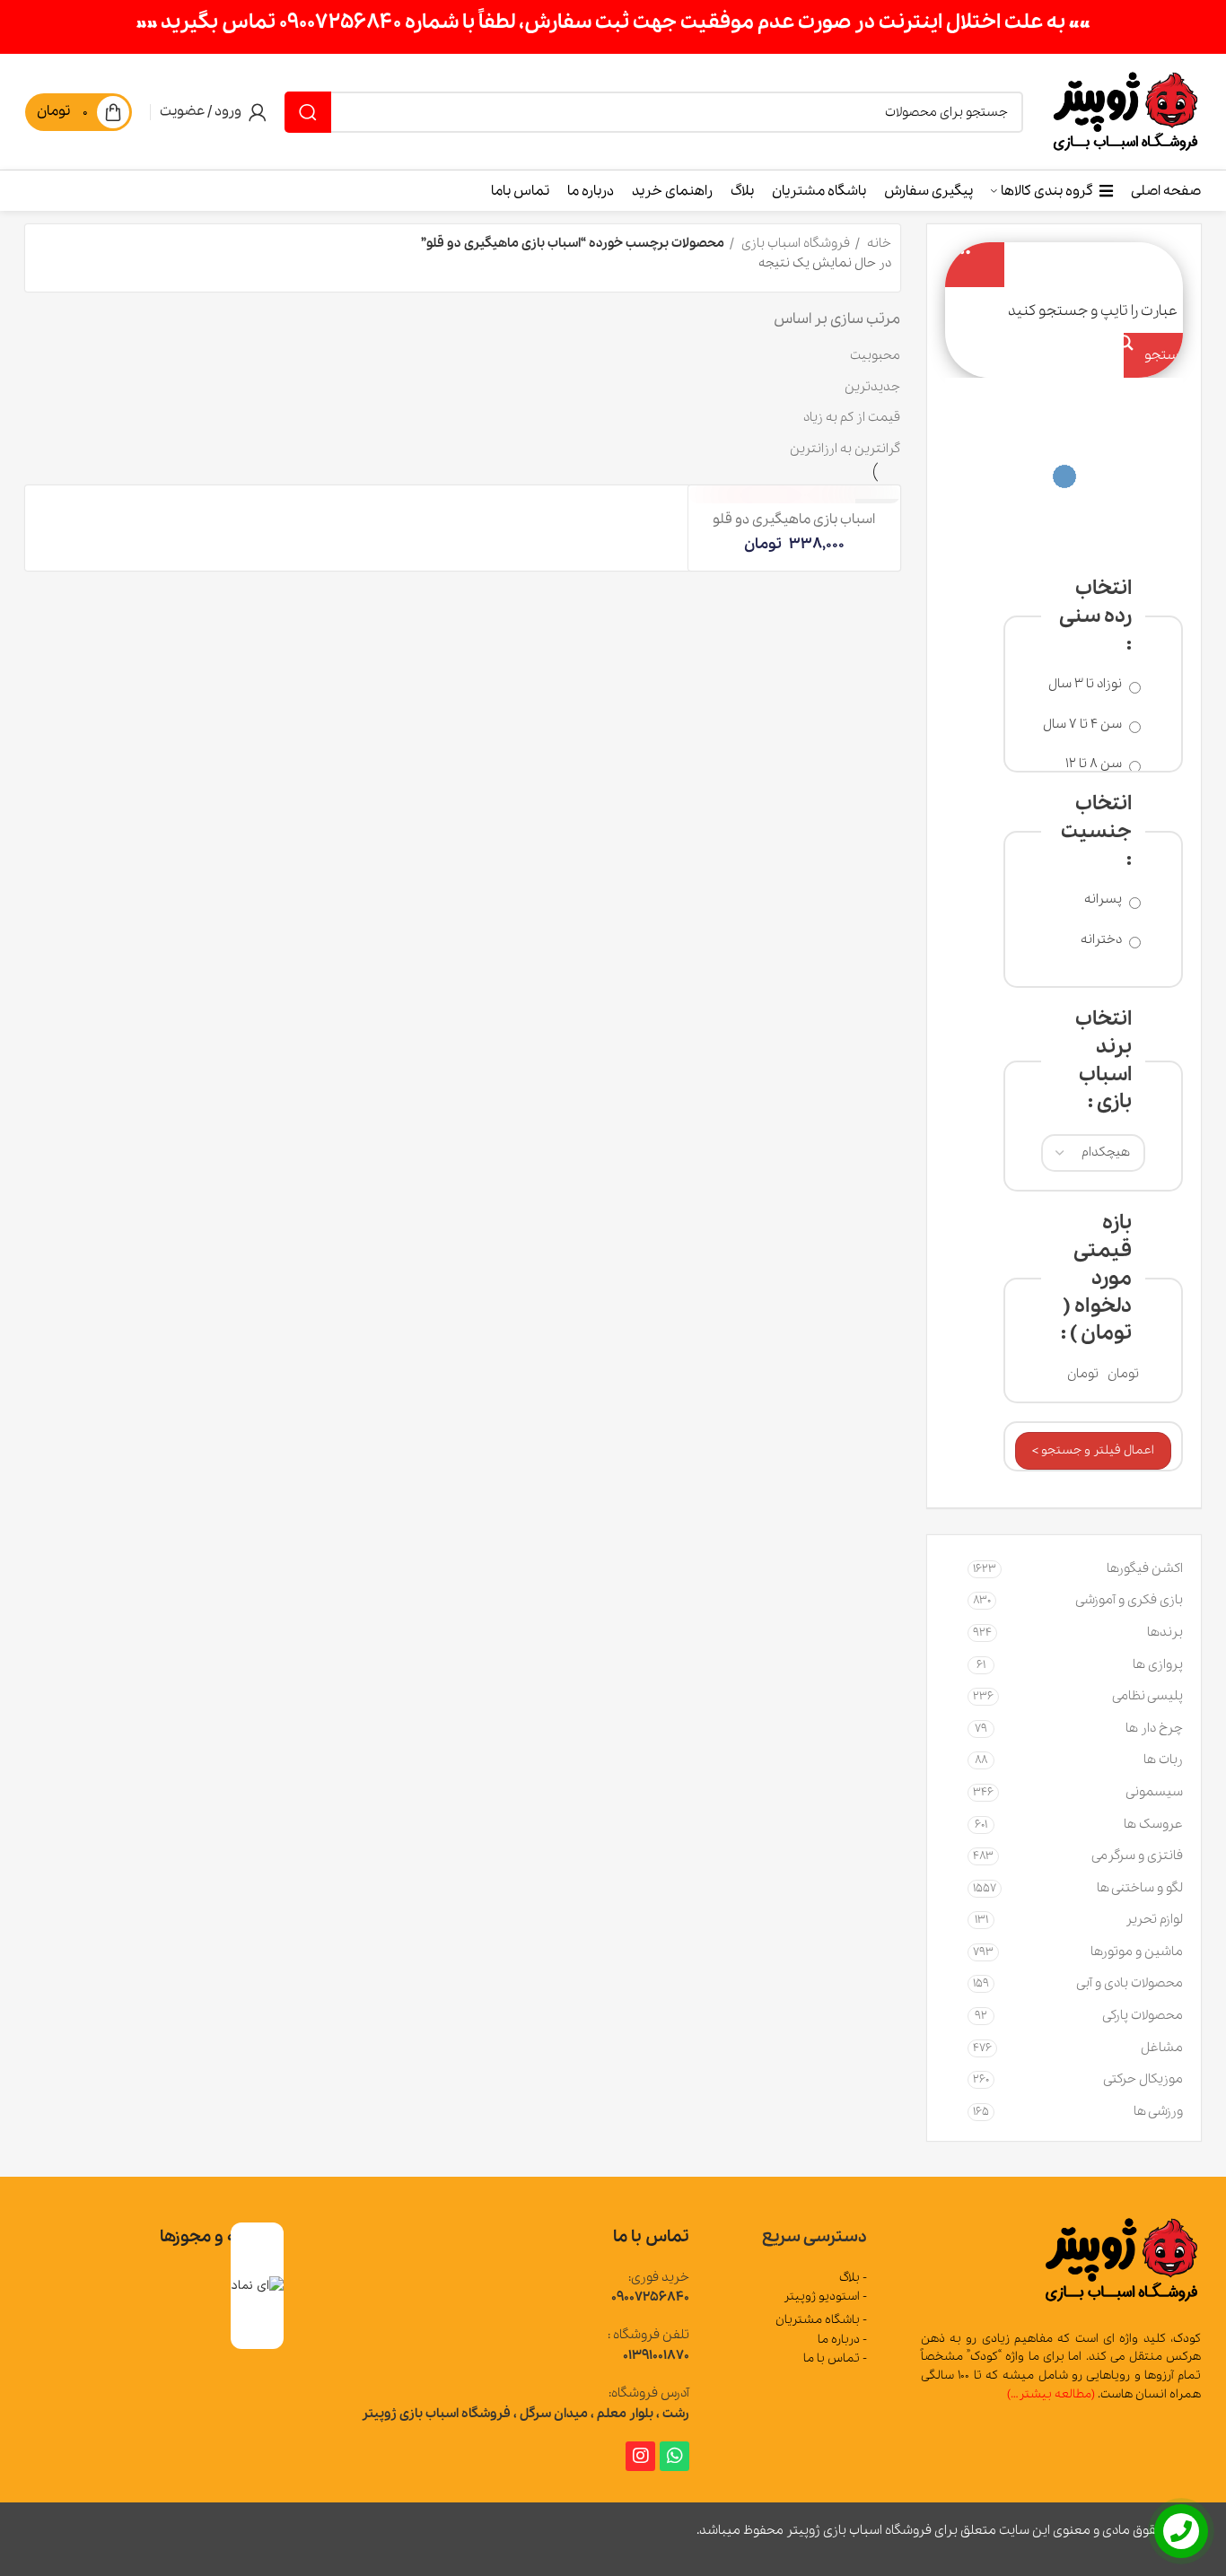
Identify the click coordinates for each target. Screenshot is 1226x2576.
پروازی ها (1158, 1664)
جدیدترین (872, 387)
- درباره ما (842, 2340)
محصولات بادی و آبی (1130, 1983)
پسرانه (1104, 899)
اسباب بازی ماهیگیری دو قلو (794, 520)
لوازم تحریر (1154, 1919)
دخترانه (1103, 940)
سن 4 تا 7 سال (1084, 725)
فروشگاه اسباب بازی (794, 243)
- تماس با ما (835, 2358)
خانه (878, 243)
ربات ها (1163, 1760)
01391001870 (656, 2355)
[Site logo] (1125, 110)
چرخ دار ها (1154, 1728)
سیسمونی (1154, 1792)
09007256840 (650, 2297)
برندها (1165, 1632)
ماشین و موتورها (1137, 1952)
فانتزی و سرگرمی (1137, 1856)
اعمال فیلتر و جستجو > (1093, 1450)
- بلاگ (853, 2278)
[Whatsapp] (674, 2456)
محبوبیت (875, 355)
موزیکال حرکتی (1143, 2079)
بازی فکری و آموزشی (1129, 1600)
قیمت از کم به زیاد (852, 417)
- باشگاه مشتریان (821, 2320)
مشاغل (1162, 2048)
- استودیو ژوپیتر (825, 2297)
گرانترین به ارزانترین (845, 449)
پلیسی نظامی (1147, 1696)
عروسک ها (1153, 1824)
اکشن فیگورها (1145, 1568)
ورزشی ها (1158, 2111)
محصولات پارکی (1143, 2015)
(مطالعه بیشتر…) (1051, 2394)
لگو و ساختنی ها (1140, 1888)
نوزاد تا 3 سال (1086, 684)
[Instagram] (640, 2456)
